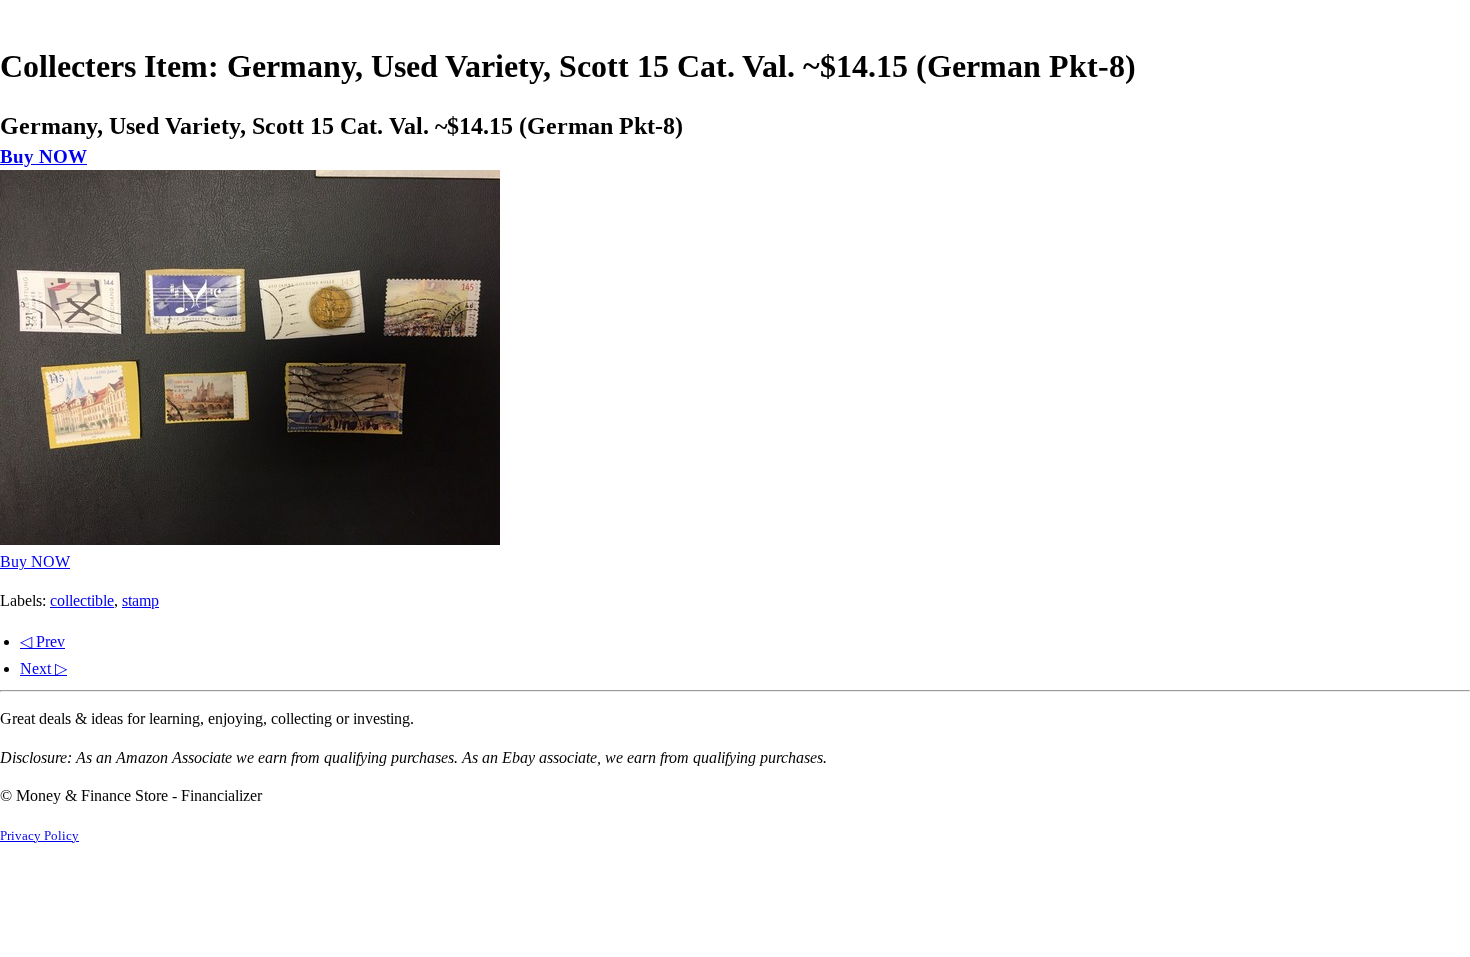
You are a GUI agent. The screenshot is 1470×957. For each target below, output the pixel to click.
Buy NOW (43, 156)
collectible (82, 600)
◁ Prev (42, 641)
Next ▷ (43, 668)
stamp (140, 600)
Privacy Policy (39, 836)
